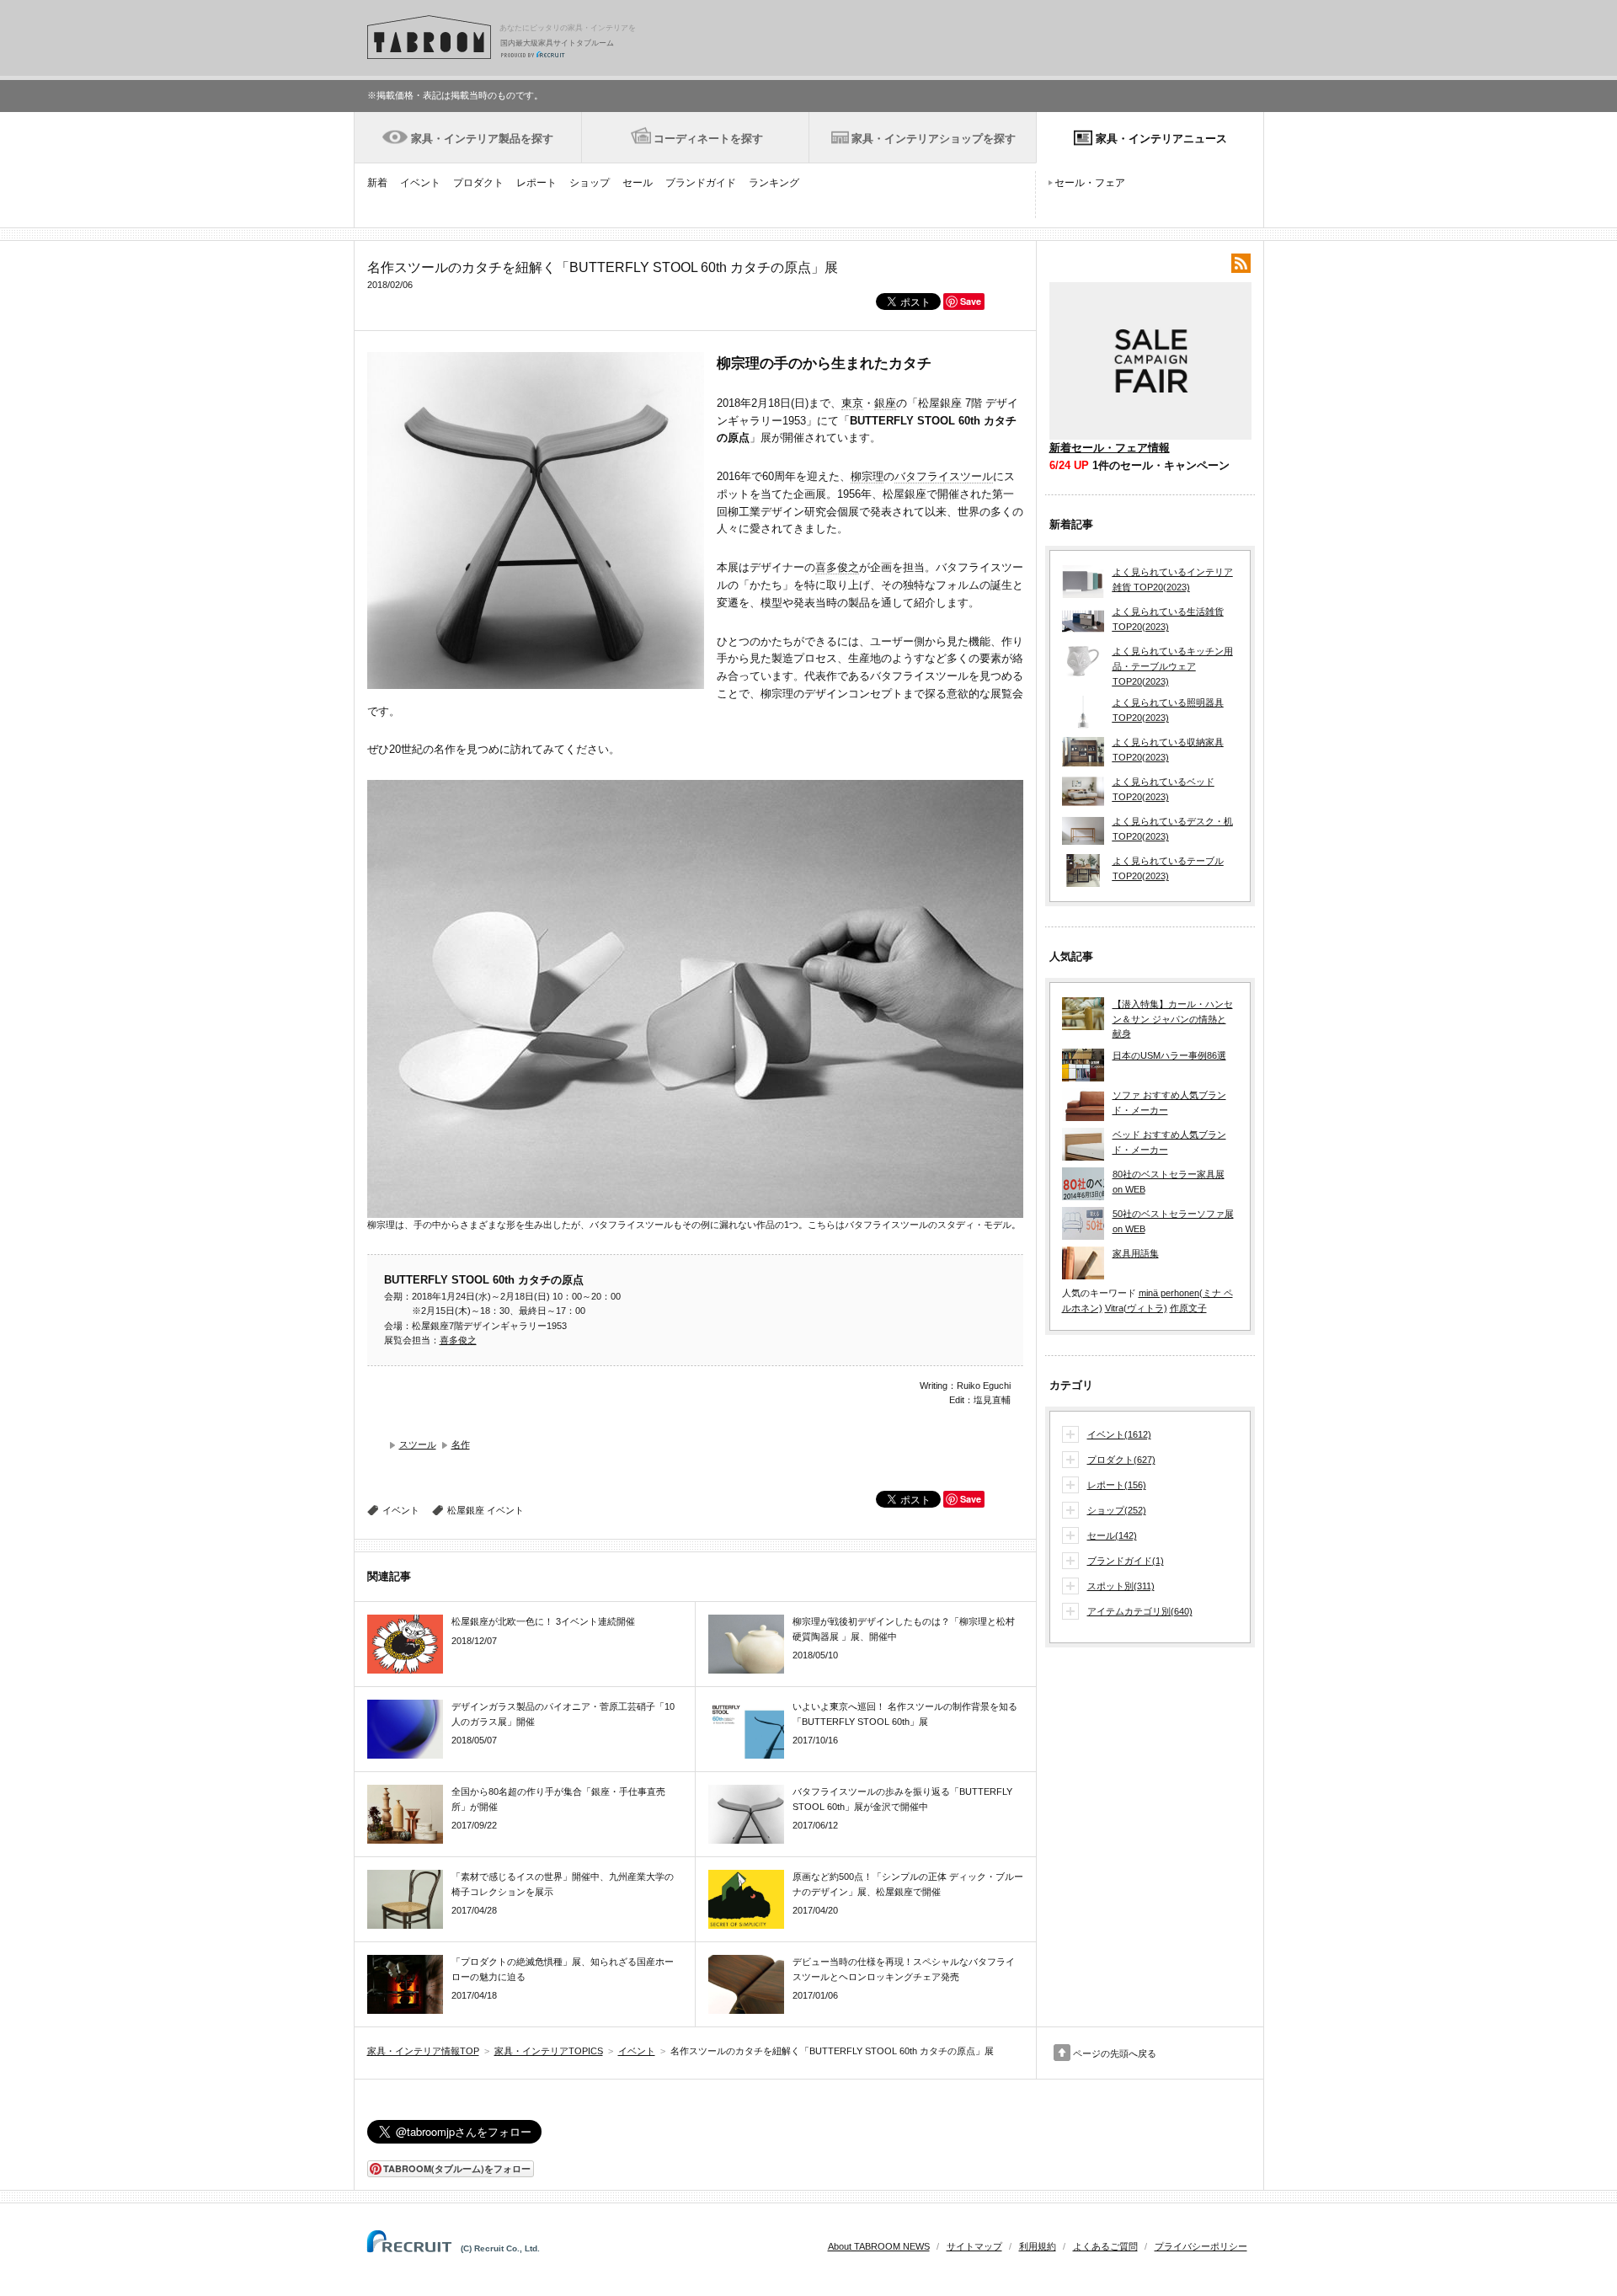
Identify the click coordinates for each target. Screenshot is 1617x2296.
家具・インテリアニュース (1161, 139)
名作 (461, 1444)
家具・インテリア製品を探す (482, 139)
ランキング (774, 183)
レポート (536, 183)
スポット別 (1121, 1586)
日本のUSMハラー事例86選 (1169, 1055)
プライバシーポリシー (1201, 2246)
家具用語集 (1136, 1253)
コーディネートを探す (708, 139)
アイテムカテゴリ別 (1140, 1611)
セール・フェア (1090, 183)
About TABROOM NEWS (879, 2246)
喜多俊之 (837, 567)
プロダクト (478, 183)
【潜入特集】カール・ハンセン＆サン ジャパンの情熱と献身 (1173, 1019)
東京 (852, 403)
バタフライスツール (944, 476)
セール (638, 183)
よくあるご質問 (1105, 2246)
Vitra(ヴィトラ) (1136, 1308)
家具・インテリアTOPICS (549, 2051)
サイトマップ (974, 2246)
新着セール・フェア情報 (1110, 448)
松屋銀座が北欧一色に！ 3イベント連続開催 (543, 1621)
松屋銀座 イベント (486, 1510)
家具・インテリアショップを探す (934, 139)
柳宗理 (867, 476)
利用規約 (1038, 2246)
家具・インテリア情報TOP (423, 2051)
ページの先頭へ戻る (1115, 2053)
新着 (377, 183)
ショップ (590, 183)
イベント (420, 183)
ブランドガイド (701, 183)
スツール (418, 1444)
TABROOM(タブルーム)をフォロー (457, 2168)
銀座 (885, 403)
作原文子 (1188, 1308)
